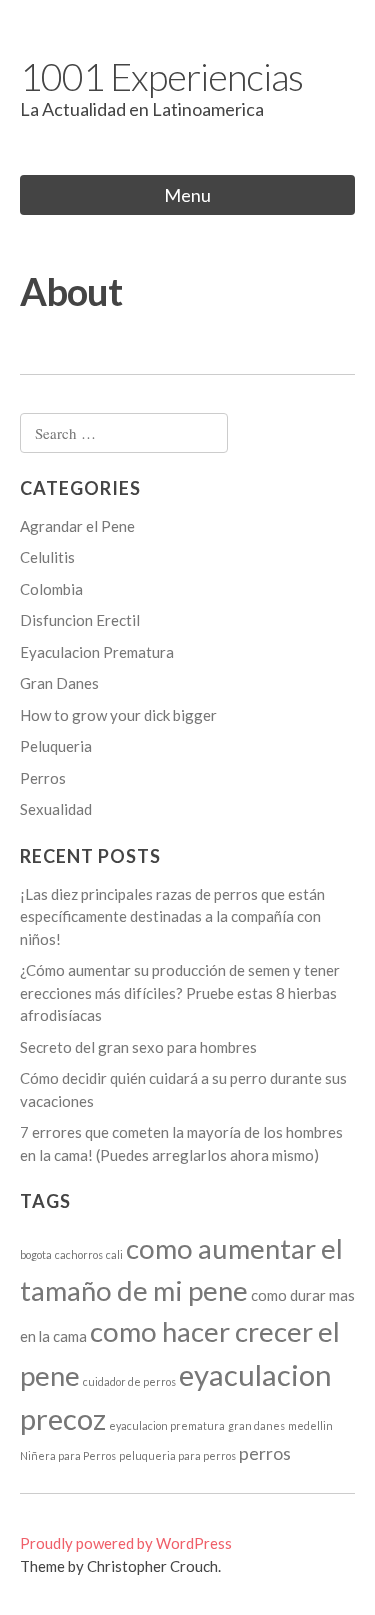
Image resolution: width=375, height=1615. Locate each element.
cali (114, 1254)
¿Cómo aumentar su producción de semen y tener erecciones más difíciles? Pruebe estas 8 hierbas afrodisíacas (180, 992)
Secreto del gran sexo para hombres (138, 1047)
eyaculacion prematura (167, 1425)
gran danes (256, 1425)
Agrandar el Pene (77, 526)
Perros (43, 778)
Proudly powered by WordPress (126, 1543)
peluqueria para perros (177, 1455)
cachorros (79, 1254)
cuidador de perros (129, 1381)
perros (265, 1453)
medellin (310, 1425)
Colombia (51, 589)
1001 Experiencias (161, 76)
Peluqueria (56, 746)
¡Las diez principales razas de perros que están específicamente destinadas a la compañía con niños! (172, 916)
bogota (36, 1254)
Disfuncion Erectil (80, 620)
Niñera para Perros (68, 1455)
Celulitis (47, 557)
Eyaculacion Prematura (97, 652)
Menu (187, 195)
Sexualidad (56, 809)
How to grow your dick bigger (118, 715)
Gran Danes (59, 683)
